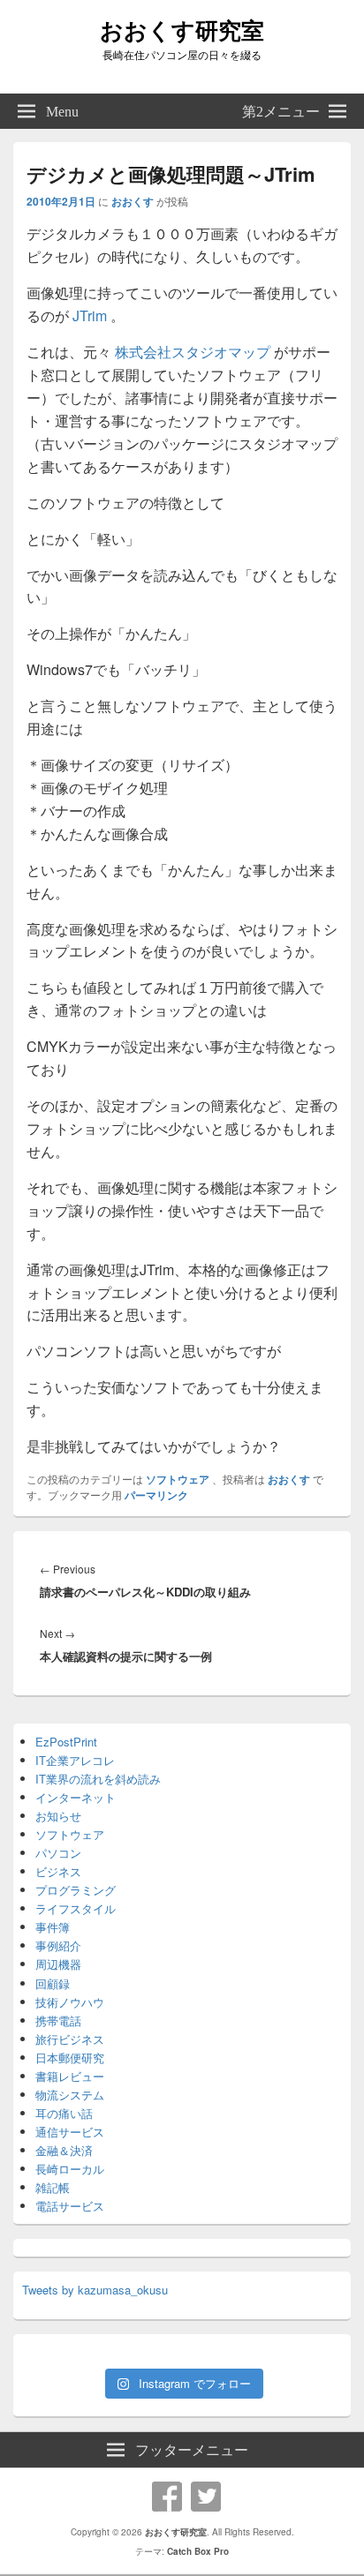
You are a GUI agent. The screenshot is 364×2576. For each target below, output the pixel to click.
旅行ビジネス (70, 2039)
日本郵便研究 (70, 2058)
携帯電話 (58, 2020)
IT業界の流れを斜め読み (98, 1779)
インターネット (76, 1797)
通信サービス (70, 2132)
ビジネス (58, 1871)
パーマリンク (156, 1495)
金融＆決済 (64, 2150)
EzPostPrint (66, 1742)
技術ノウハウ (70, 2002)
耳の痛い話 (64, 2113)
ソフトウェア (178, 1479)
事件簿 (53, 1927)
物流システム (70, 2095)
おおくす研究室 (182, 30)
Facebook (167, 2497)
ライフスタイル (76, 1908)
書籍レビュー (70, 2076)
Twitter (206, 2497)
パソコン (58, 1853)
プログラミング (76, 1890)
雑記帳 (53, 2187)
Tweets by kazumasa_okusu (95, 2290)
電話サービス (70, 2206)
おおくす (133, 201)
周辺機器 (58, 1964)
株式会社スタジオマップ (193, 352)
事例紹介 (58, 1945)
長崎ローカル (70, 2169)
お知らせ (58, 1816)
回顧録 (53, 1983)
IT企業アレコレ (75, 1760)
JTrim (91, 315)
